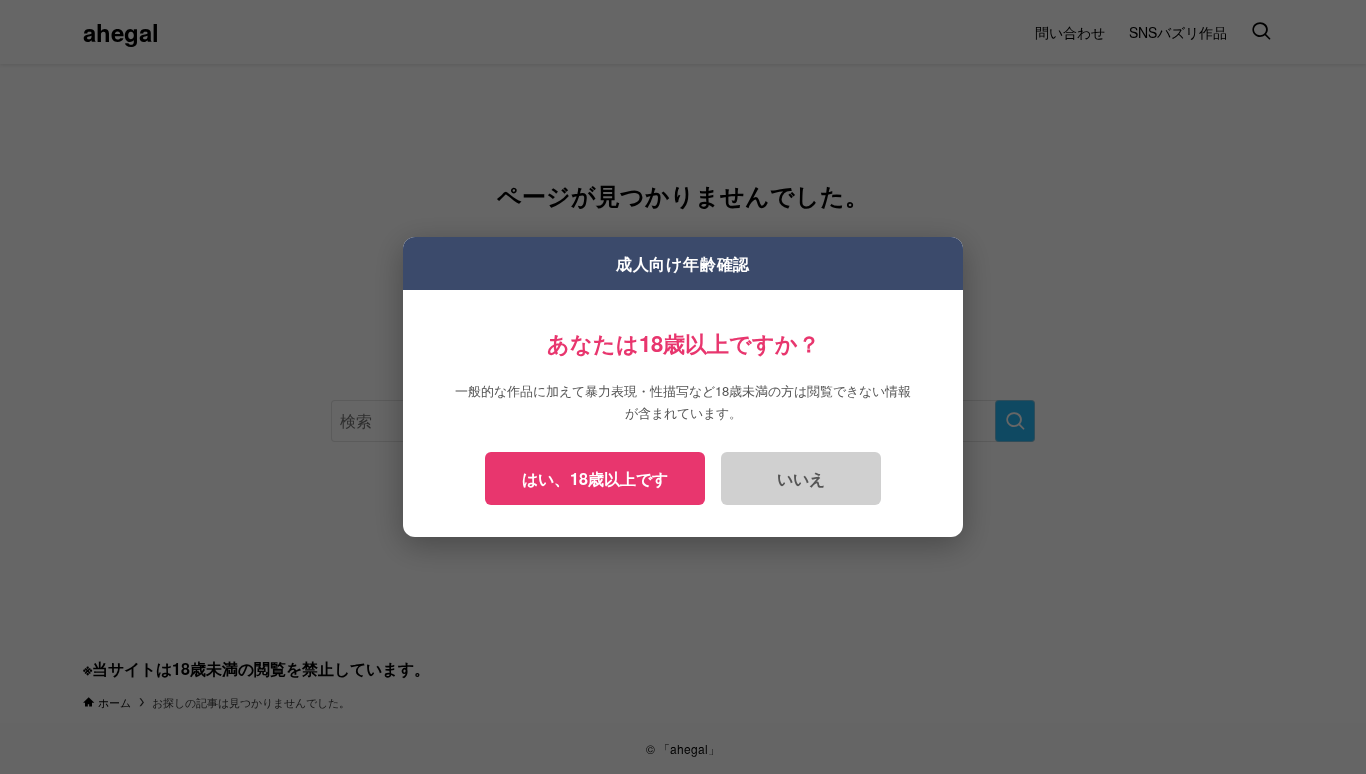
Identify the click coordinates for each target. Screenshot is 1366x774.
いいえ (801, 478)
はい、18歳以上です (595, 478)
